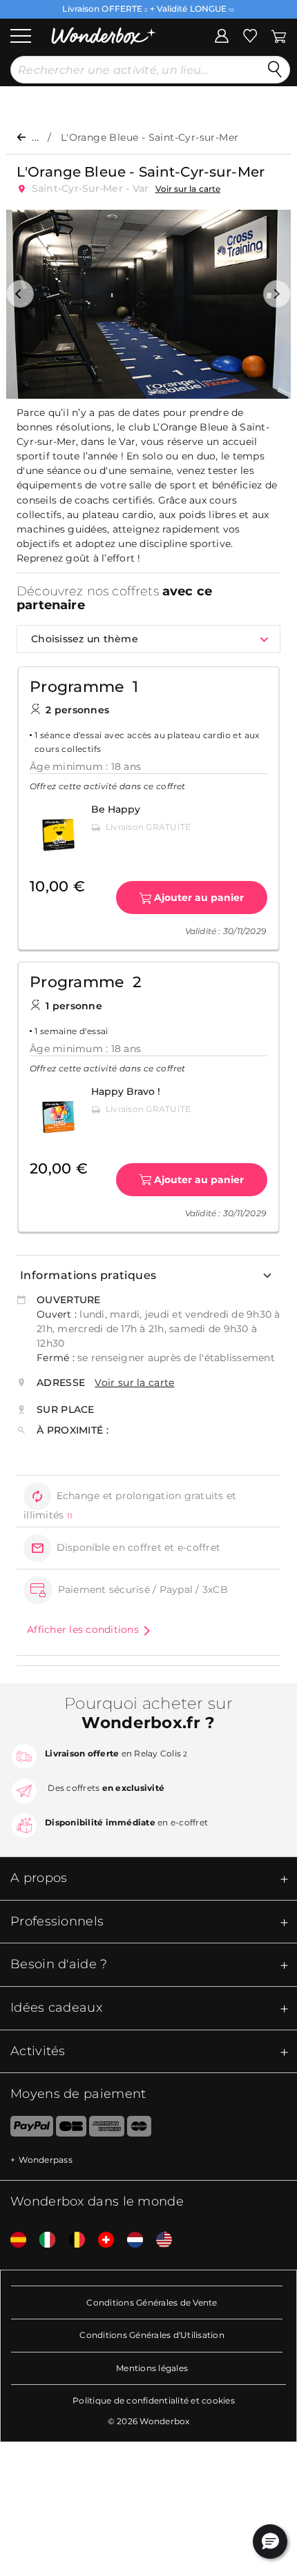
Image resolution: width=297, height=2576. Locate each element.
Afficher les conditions (83, 1629)
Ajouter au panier (199, 898)
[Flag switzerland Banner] (101, 2240)
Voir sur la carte (188, 189)
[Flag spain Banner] (13, 2240)
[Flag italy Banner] (42, 2240)
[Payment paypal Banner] (27, 2129)
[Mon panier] (278, 34)
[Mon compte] (222, 34)
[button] (20, 294)
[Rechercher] (275, 70)
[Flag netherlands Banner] (130, 2240)
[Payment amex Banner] (107, 2129)
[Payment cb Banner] (71, 2129)
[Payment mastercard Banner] (139, 2129)
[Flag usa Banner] (159, 2240)
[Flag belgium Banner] (72, 2240)
